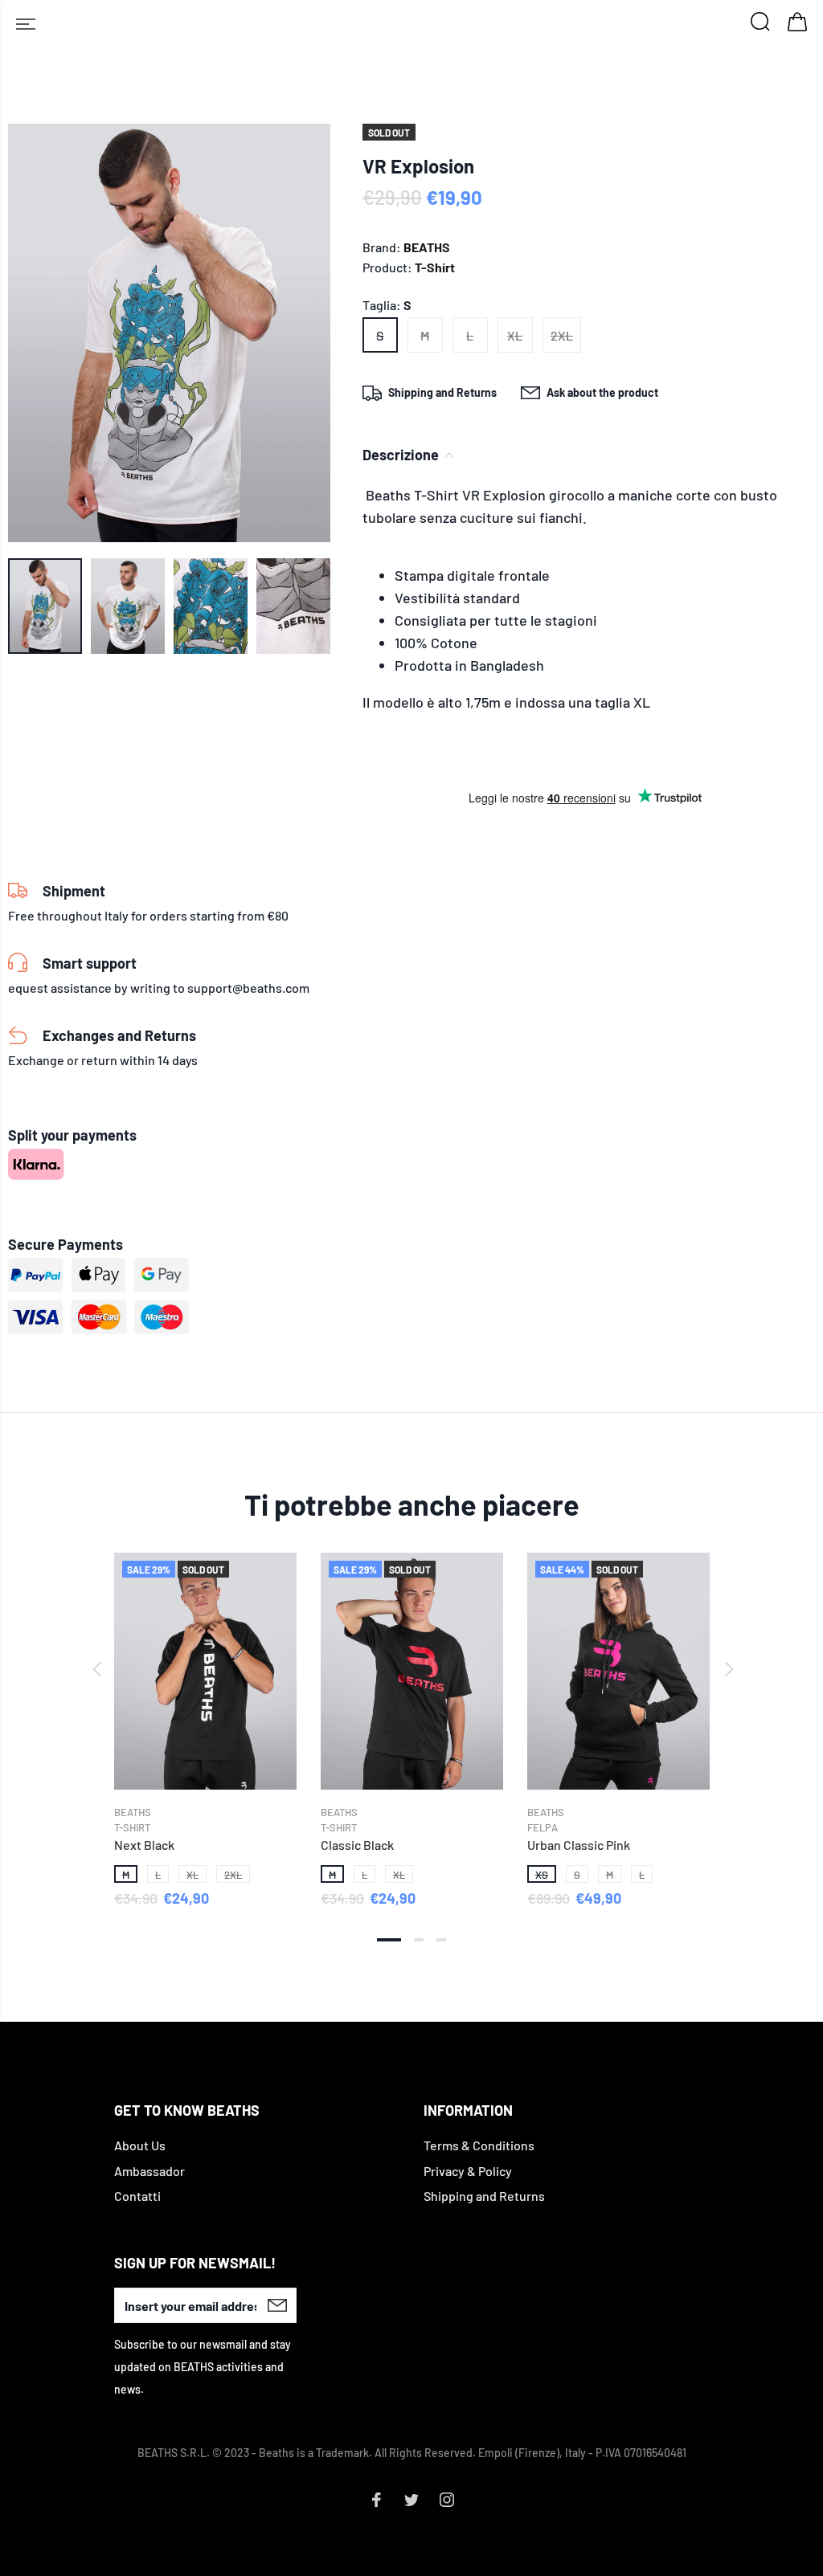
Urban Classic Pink (579, 1845)
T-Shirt (435, 267)
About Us (140, 2145)
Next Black (144, 1845)
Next (727, 1669)
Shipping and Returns (484, 2196)
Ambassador (149, 2171)
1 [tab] (389, 1940)
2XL (562, 335)
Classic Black (357, 1845)
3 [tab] (441, 1940)
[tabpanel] (205, 1715)
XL (515, 335)
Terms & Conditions (479, 2145)
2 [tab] (419, 1940)
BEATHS (427, 247)
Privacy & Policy (468, 2171)
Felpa (543, 1827)
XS (542, 1875)
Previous (96, 1669)
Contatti (137, 2196)
